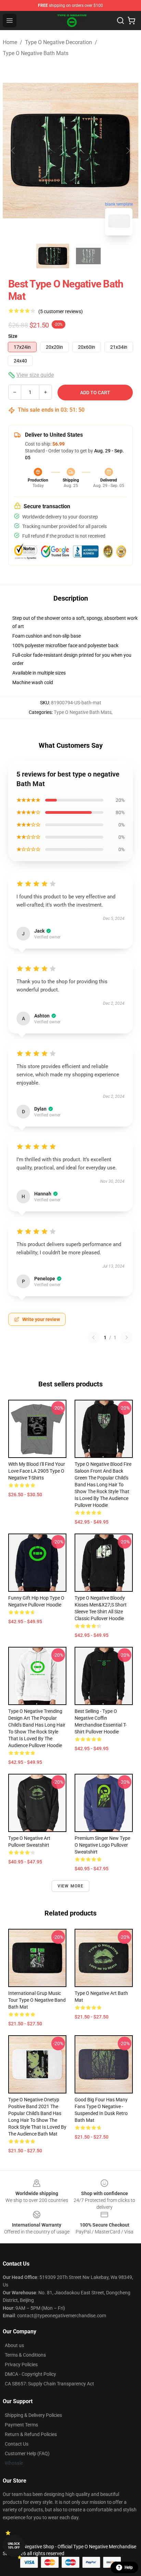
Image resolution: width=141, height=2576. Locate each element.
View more (71, 1886)
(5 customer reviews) (61, 311)
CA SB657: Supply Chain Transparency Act (49, 2384)
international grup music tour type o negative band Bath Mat (37, 2000)
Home (10, 42)
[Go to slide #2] (88, 256)
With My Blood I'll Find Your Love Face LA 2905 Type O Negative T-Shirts (37, 1471)
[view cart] (131, 21)
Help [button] (129, 2567)
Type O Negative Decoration (59, 42)
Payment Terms (21, 2425)
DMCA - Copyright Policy (30, 2374)
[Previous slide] (13, 151)
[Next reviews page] (127, 1337)
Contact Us (17, 2444)
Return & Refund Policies (31, 2434)
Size (13, 336)
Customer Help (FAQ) (27, 2453)
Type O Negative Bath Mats (36, 53)
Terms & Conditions (25, 2355)
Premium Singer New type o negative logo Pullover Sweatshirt (102, 1845)
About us (14, 2345)
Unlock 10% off (14, 2546)
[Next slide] (128, 151)
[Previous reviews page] (93, 1337)
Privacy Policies (21, 2364)
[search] (120, 21)
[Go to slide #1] (53, 256)
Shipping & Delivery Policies (33, 2415)
